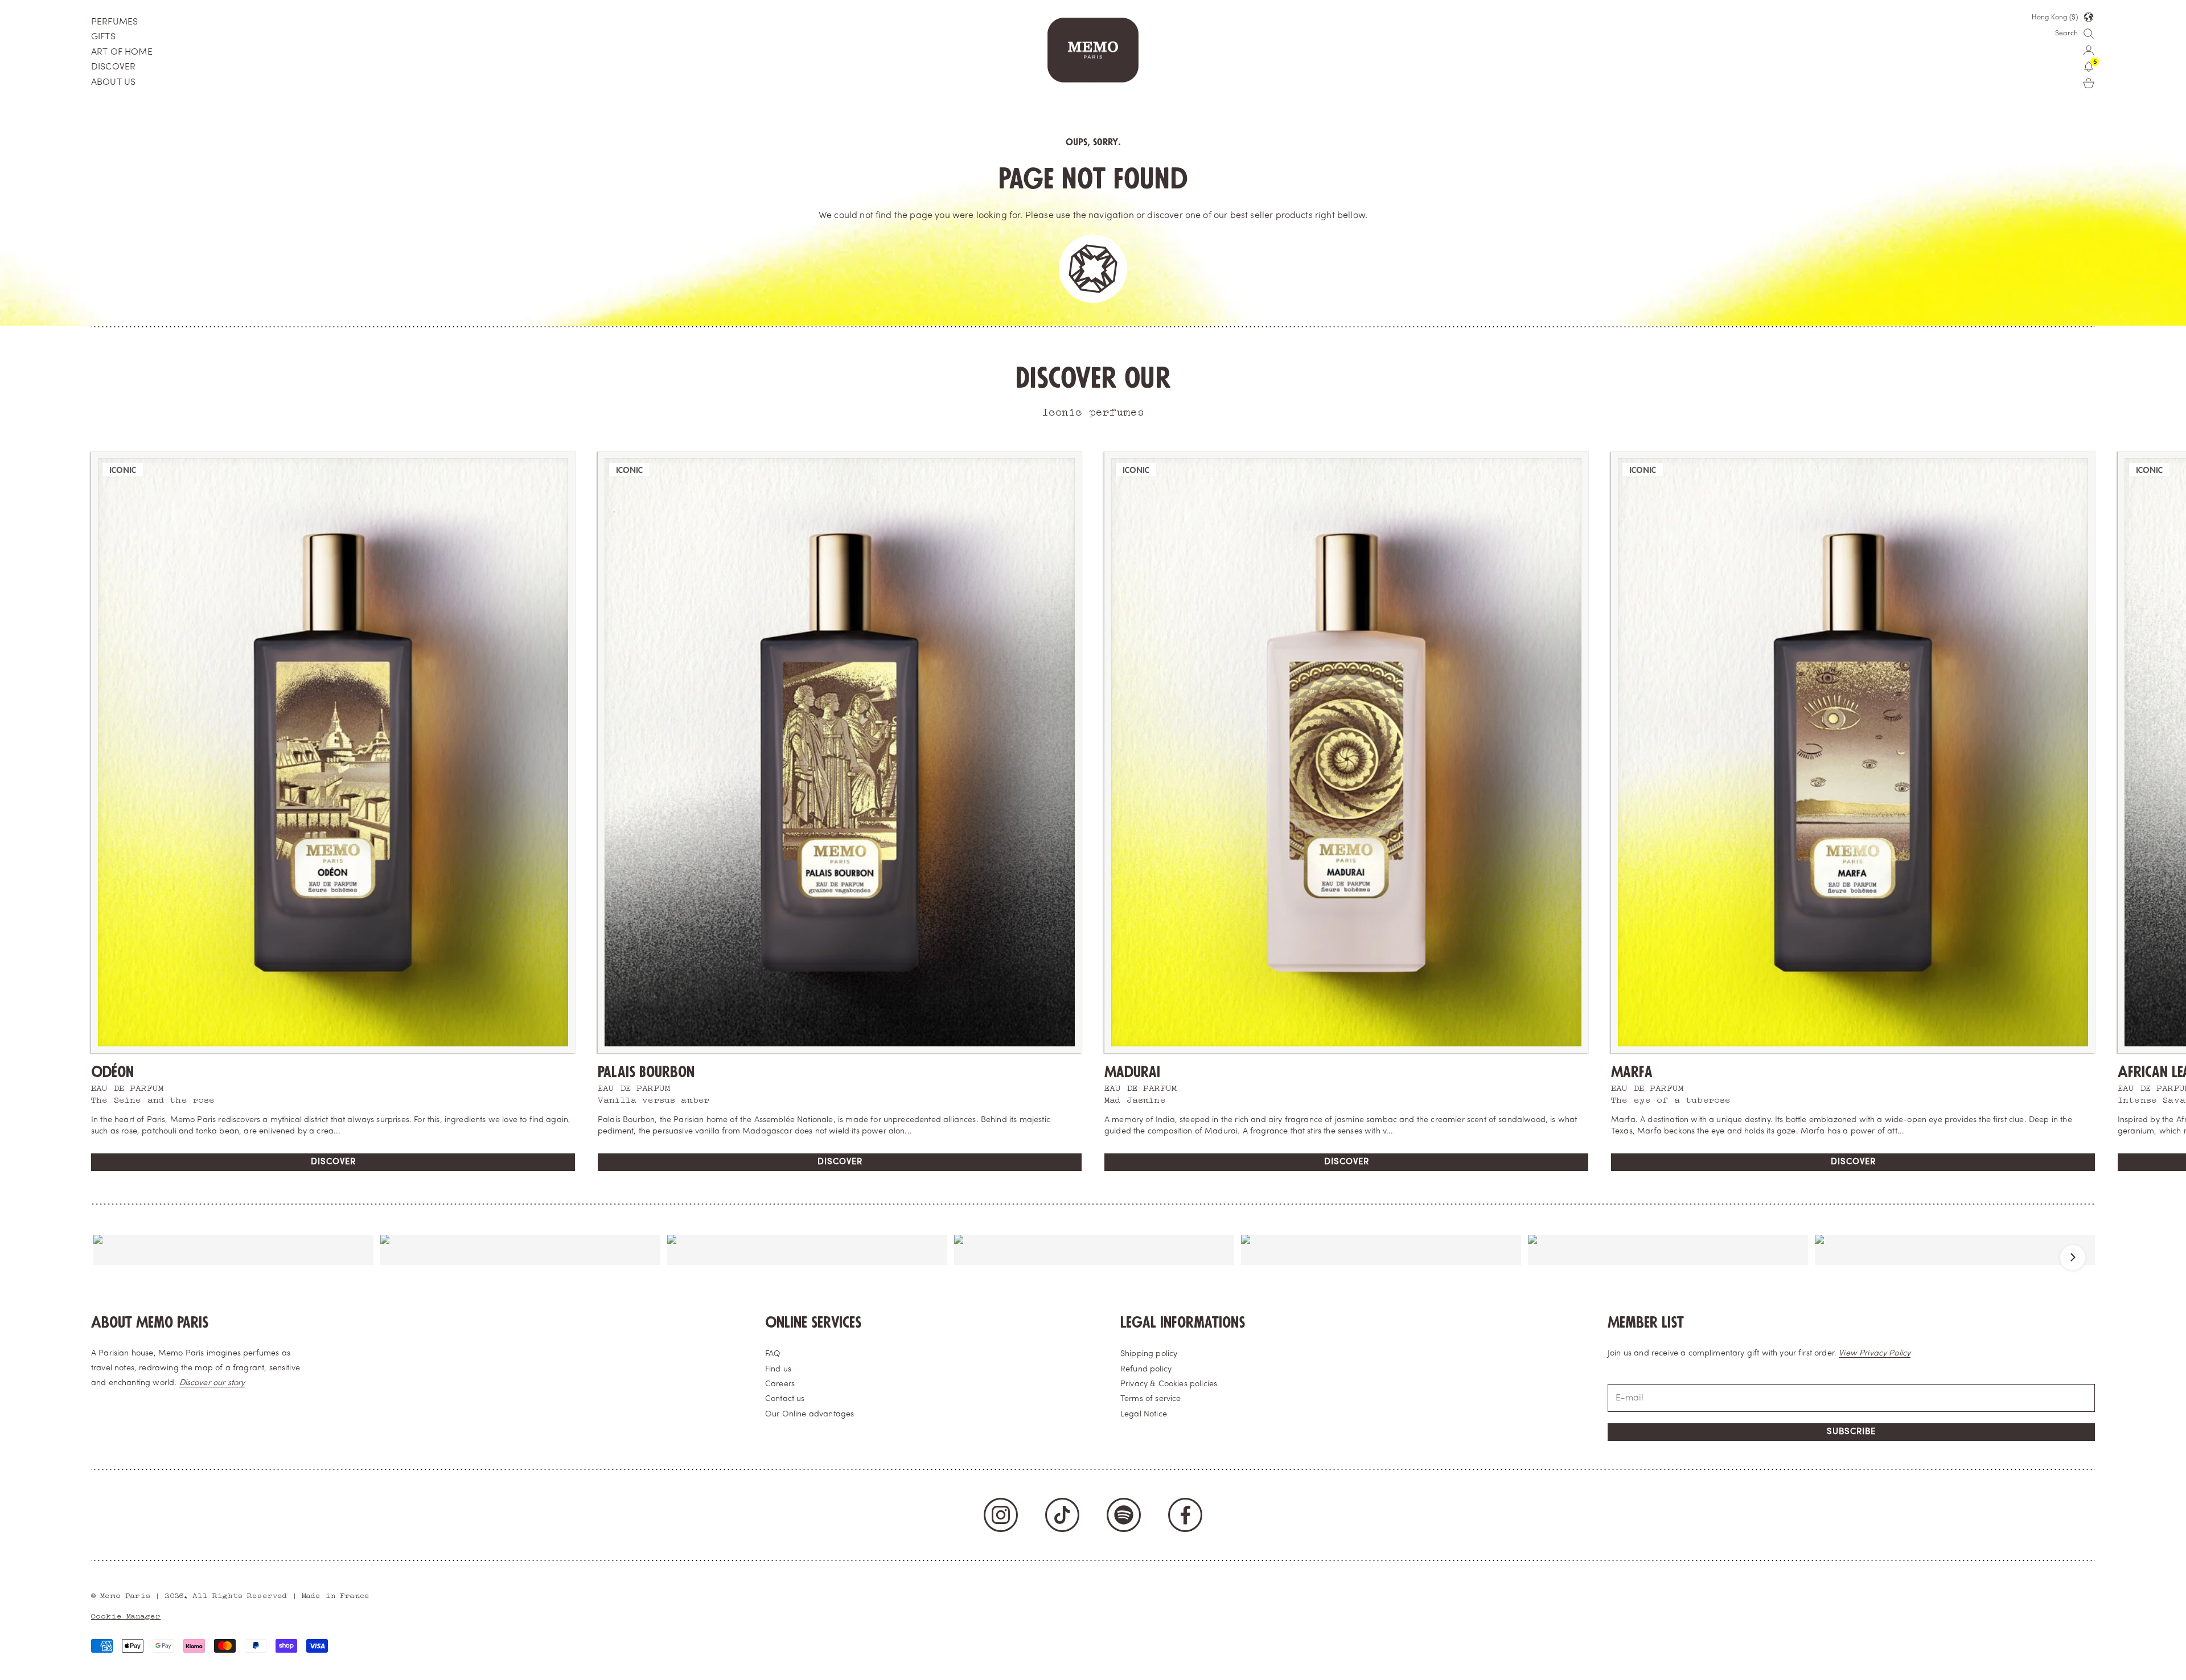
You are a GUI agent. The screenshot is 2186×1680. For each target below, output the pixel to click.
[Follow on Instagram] (1001, 1515)
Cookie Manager (126, 1615)
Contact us (785, 1399)
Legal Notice (1144, 1414)
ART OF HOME (122, 52)
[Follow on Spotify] (1124, 1515)
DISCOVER (113, 67)
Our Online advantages (810, 1414)
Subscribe (1851, 1432)
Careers (780, 1384)
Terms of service (1151, 1399)
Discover (333, 1162)
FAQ (773, 1354)
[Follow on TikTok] (1062, 1515)
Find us (778, 1369)
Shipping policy (1149, 1354)
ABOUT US (113, 83)
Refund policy (1146, 1369)
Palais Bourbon (646, 1072)
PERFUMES (114, 22)
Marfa (1632, 1072)
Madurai (1132, 1072)
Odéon (112, 1072)
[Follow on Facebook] (1185, 1515)
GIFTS (103, 37)
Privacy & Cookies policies (1169, 1384)
